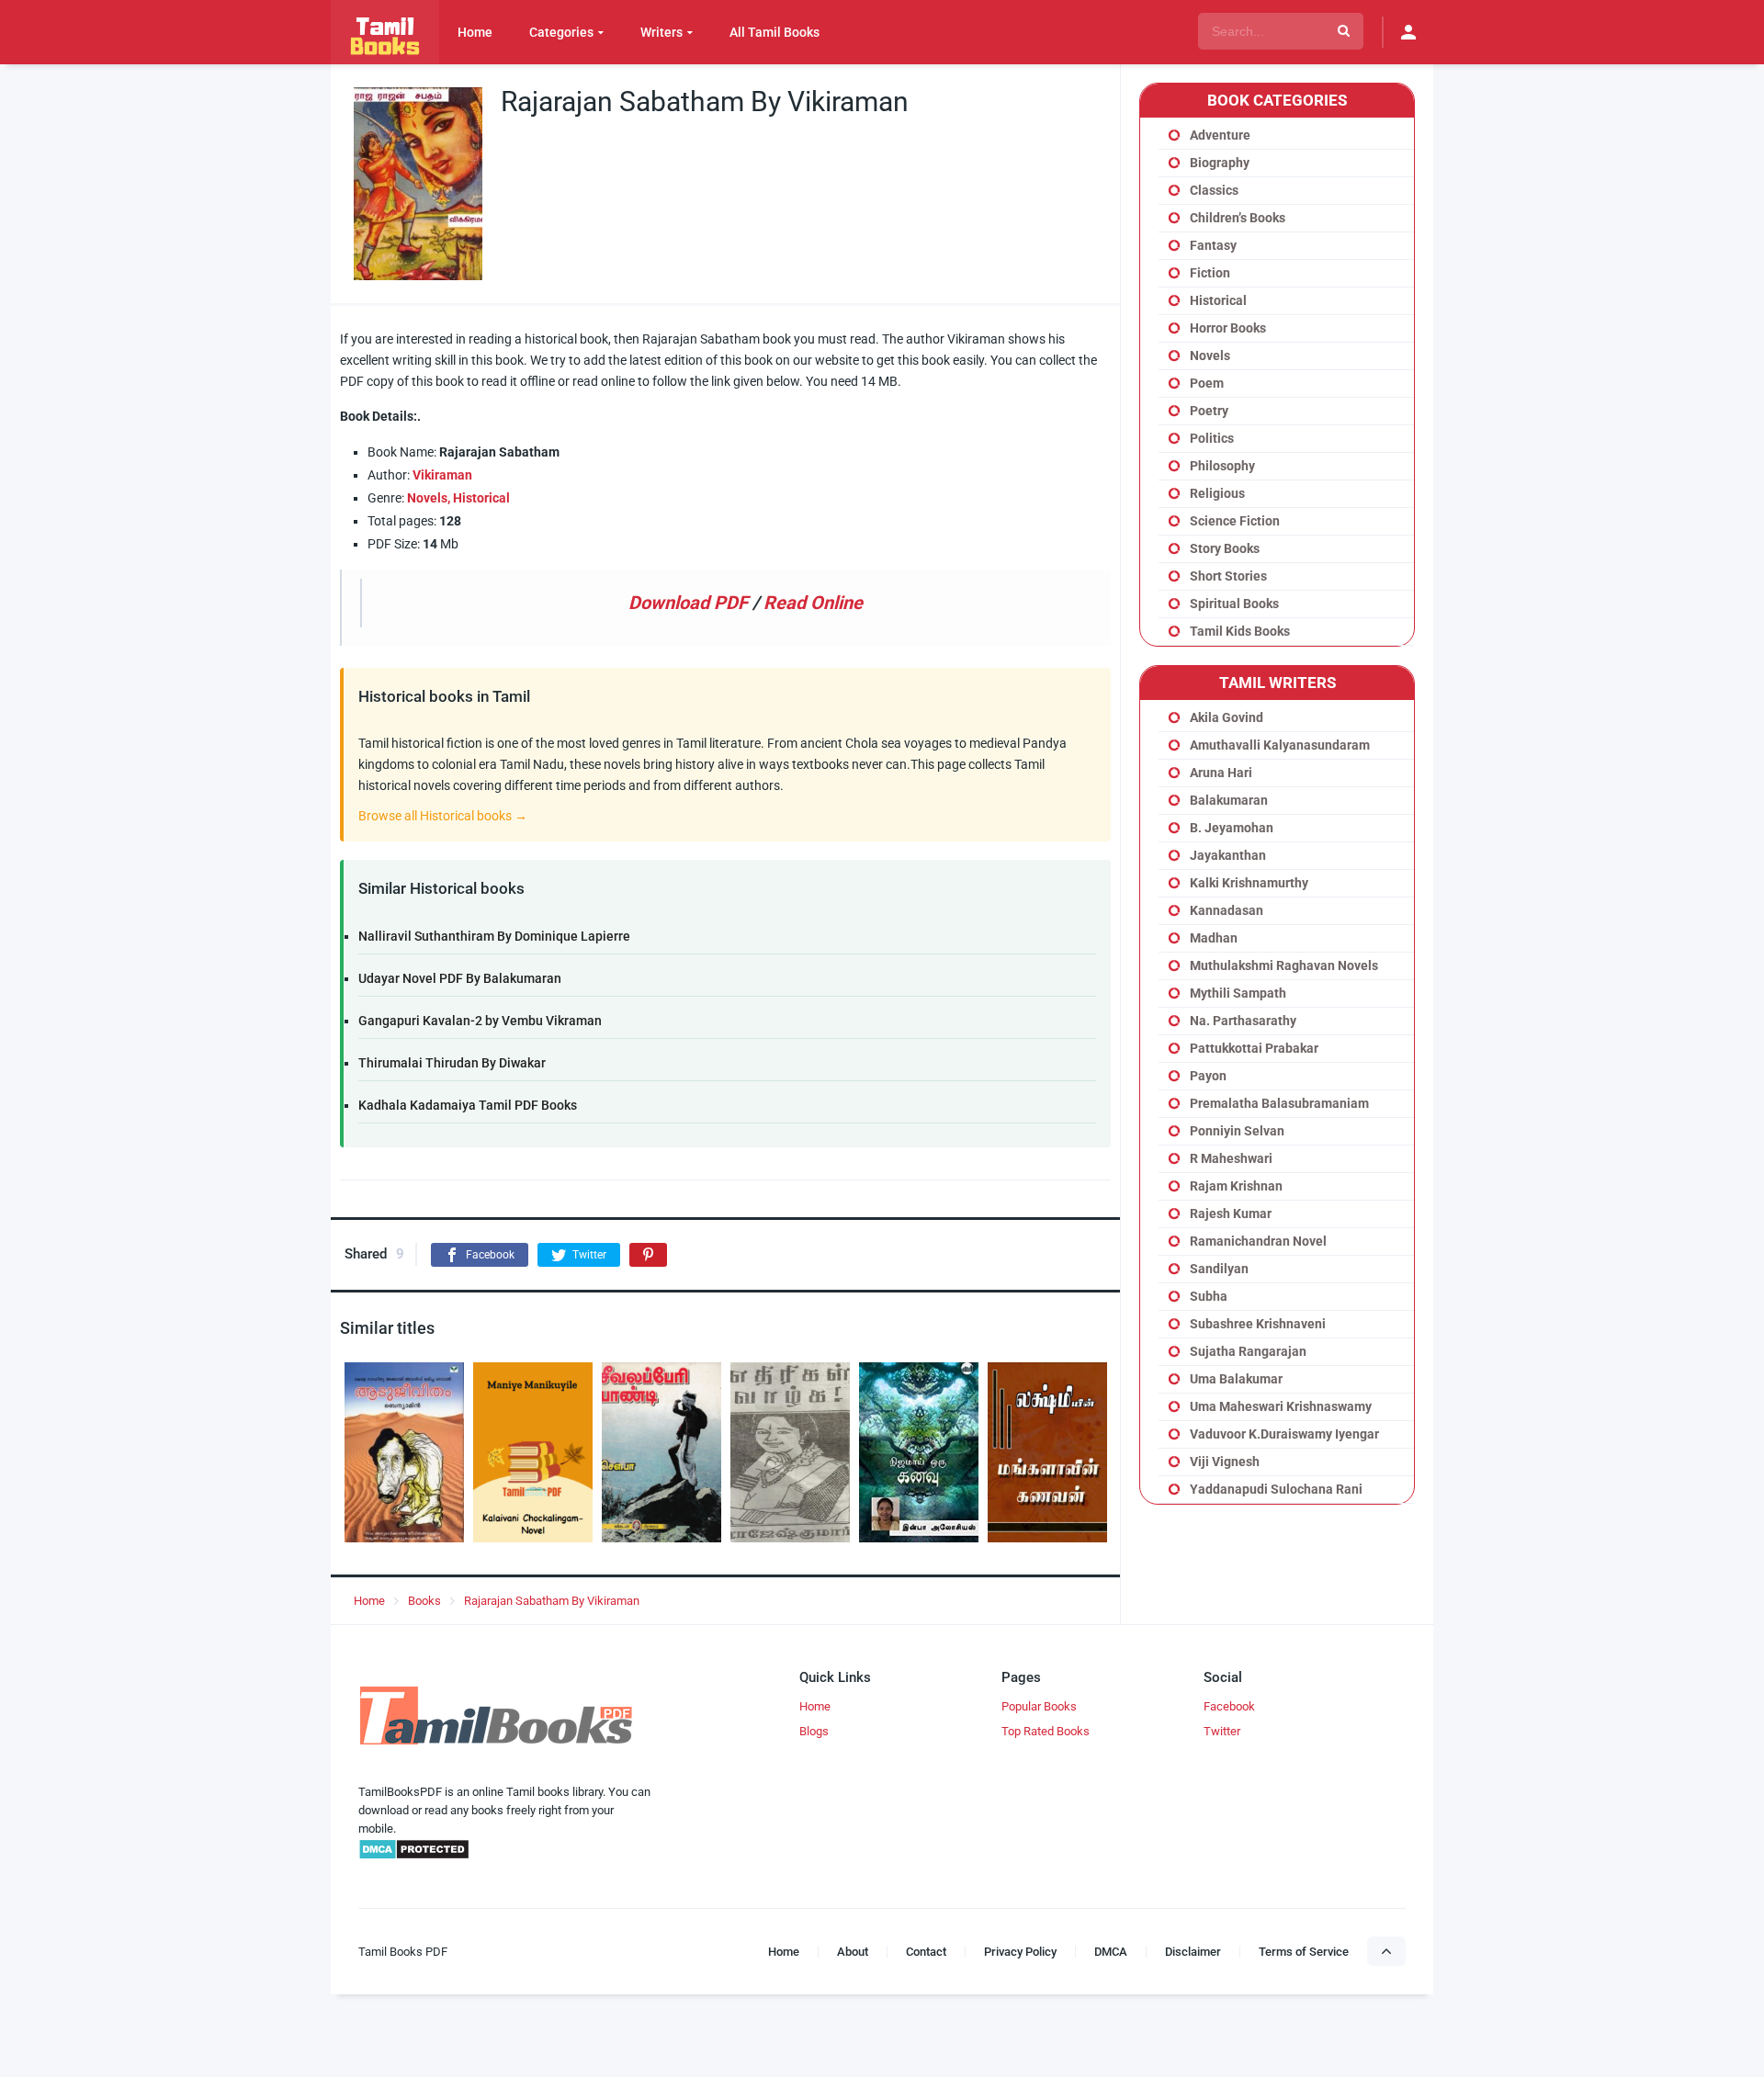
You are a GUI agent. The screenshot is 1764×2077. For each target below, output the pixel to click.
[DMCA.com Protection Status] (414, 1856)
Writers (661, 32)
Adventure (1220, 135)
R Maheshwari (1231, 1158)
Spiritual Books (1234, 604)
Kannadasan (1227, 910)
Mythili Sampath (1238, 993)
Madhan (1214, 938)
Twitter (1222, 1731)
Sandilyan (1219, 1269)
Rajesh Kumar (1231, 1213)
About (853, 1952)
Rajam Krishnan (1236, 1186)
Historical (481, 498)
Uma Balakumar (1236, 1379)
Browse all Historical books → (443, 816)
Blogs (814, 1731)
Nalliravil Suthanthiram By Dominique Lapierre (494, 936)
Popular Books (1039, 1706)
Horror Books (1228, 328)
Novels (1210, 356)
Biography (1220, 163)
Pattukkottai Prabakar (1254, 1048)
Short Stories (1228, 576)
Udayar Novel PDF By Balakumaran (460, 978)
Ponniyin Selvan (1237, 1131)
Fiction (1210, 273)
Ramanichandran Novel (1258, 1241)
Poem (1207, 383)
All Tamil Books (775, 32)
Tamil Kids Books (1240, 631)
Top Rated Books (1046, 1731)
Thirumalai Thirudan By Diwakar (452, 1063)
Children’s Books (1238, 218)
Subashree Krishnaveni (1258, 1324)
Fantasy (1213, 245)
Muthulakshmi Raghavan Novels (1284, 965)
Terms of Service (1304, 1952)
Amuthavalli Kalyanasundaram (1280, 745)
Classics (1214, 190)
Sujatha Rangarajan (1248, 1351)
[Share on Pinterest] (648, 1255)
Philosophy (1222, 466)
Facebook (1229, 1706)
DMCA (1111, 1952)
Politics (1212, 438)
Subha (1209, 1296)
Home (475, 32)
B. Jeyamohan (1232, 828)
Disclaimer (1193, 1952)
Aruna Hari (1221, 773)
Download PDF (688, 603)
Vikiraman (442, 475)
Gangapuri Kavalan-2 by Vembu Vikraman (480, 1021)
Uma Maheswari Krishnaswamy (1281, 1406)
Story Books (1225, 548)
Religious (1217, 493)
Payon (1208, 1076)
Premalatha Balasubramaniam (1279, 1103)
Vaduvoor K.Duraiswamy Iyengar (1284, 1434)
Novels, (429, 498)
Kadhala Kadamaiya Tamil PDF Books (468, 1105)
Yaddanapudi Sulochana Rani (1276, 1489)
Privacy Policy (1020, 1952)
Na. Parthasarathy (1243, 1021)
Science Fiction (1235, 521)
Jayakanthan (1228, 855)
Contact (926, 1952)
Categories (561, 32)
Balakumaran (1229, 800)
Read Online (813, 603)
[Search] (1344, 31)
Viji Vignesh (1225, 1462)
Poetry (1209, 411)
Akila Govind (1227, 717)
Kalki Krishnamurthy (1249, 883)
